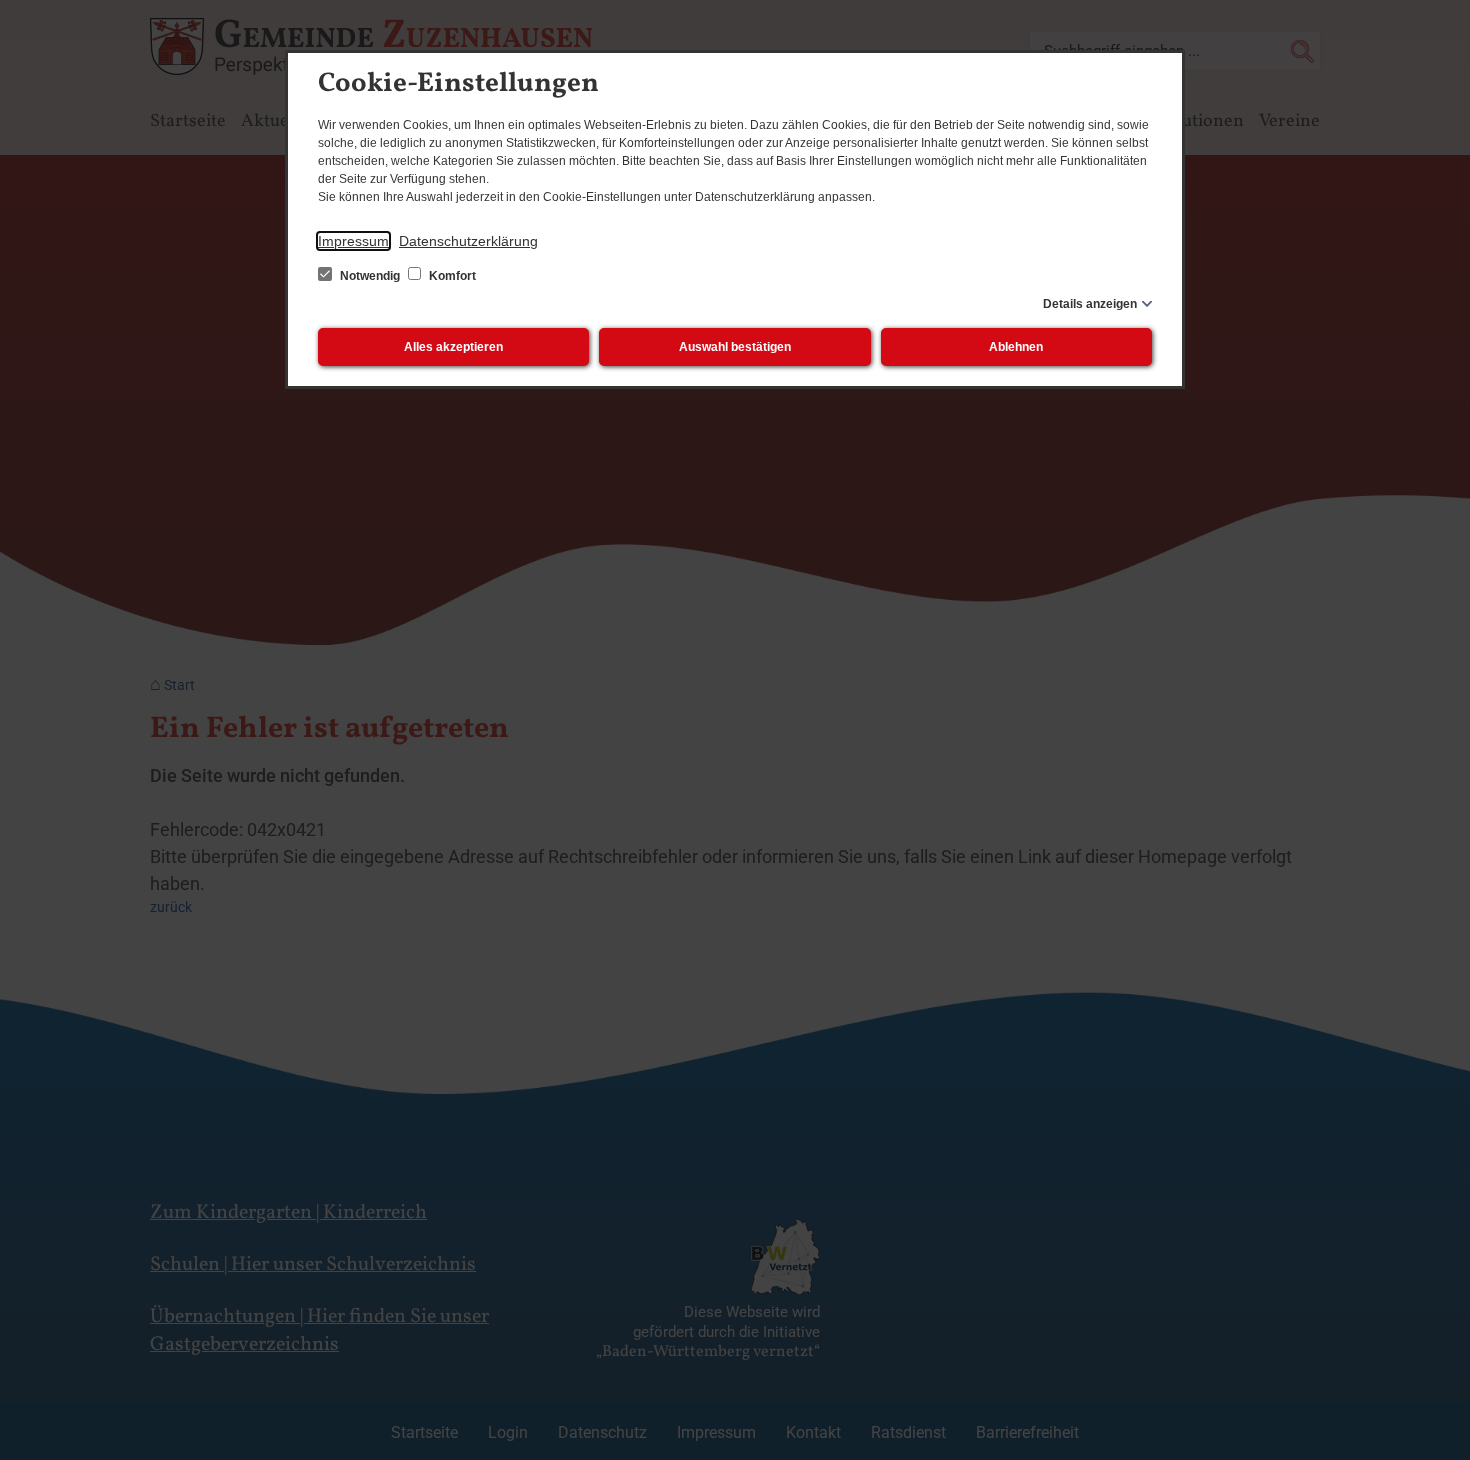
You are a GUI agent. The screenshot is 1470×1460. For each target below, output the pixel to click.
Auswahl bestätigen (735, 347)
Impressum (353, 241)
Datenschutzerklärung (468, 241)
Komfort (451, 276)
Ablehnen (1016, 347)
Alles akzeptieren (453, 347)
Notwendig (370, 276)
